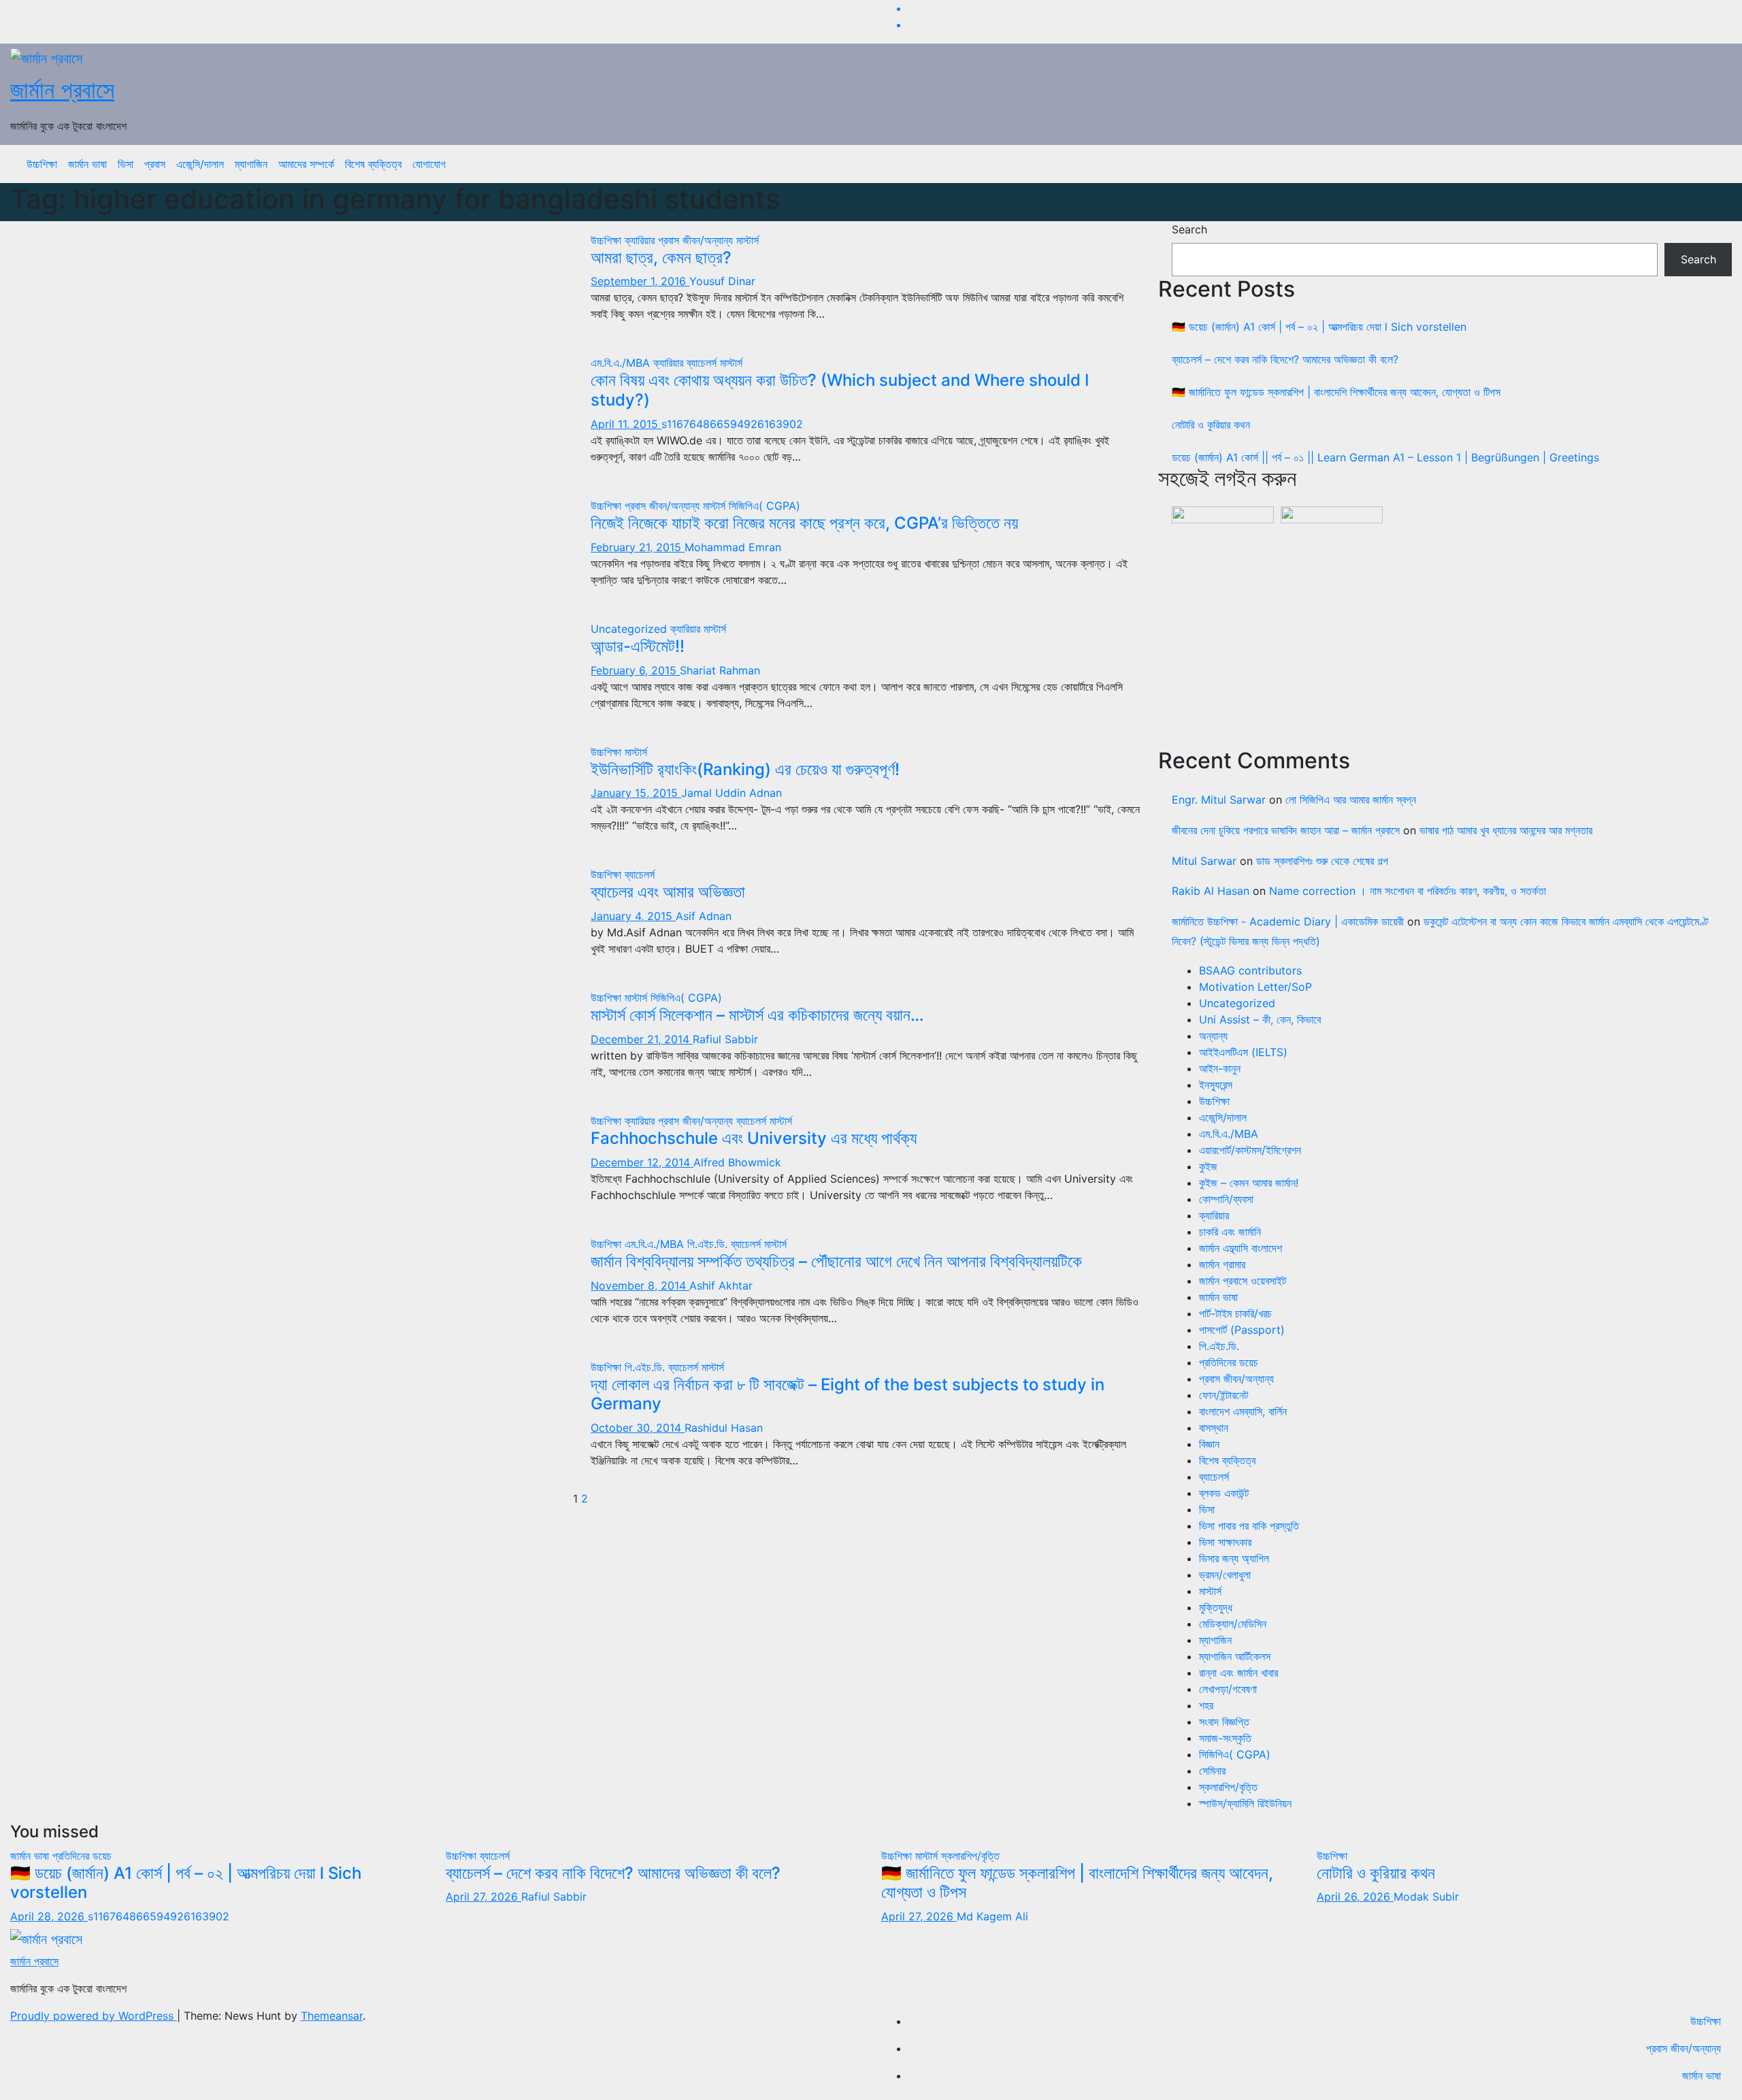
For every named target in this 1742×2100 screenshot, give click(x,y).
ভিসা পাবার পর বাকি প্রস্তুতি (1249, 1526)
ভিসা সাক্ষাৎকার (1225, 1542)
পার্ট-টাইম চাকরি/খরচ (1235, 1313)
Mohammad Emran (733, 547)
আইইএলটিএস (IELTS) (1243, 1052)
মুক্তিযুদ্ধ (1216, 1607)
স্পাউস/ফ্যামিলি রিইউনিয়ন (1245, 1803)
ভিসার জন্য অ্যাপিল (1234, 1558)
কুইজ (1208, 1166)
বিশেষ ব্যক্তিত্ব (373, 164)
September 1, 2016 (640, 281)
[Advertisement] (1452, 636)
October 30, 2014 (638, 1428)
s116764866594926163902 (732, 424)
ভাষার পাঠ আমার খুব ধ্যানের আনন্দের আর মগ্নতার (1506, 830)
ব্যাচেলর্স (703, 363)
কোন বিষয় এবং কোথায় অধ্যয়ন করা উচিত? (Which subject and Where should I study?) (840, 390)
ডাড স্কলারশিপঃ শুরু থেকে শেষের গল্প (1322, 861)
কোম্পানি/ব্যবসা (1226, 1199)
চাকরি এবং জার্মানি (1230, 1232)
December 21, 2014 (642, 1039)
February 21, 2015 (638, 547)
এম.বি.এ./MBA (622, 363)
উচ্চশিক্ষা (42, 164)
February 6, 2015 (635, 670)
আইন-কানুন (1220, 1068)
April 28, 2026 (49, 1916)
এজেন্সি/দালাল (200, 164)
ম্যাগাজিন (251, 164)
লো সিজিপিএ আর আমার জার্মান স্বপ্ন (1351, 800)
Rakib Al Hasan (1211, 891)
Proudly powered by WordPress (94, 2016)
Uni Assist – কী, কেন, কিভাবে (1260, 1019)
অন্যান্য (1213, 1036)
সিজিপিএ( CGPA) (765, 506)
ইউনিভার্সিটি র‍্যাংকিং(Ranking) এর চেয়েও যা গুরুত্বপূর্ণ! (745, 769)
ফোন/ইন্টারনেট (1223, 1395)
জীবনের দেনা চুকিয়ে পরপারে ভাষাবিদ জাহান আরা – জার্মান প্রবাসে (1286, 830)
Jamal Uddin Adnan (732, 793)
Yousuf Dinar (722, 281)
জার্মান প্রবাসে (62, 89)
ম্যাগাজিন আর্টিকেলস (1235, 1656)
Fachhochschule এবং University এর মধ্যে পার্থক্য (754, 1138)
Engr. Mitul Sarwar (1219, 800)
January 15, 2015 (636, 793)
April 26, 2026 (1355, 1897)
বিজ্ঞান (1209, 1444)
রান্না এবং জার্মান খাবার (1238, 1673)
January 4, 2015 (633, 916)
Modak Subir (1426, 1897)
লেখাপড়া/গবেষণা (1228, 1689)
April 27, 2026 (483, 1897)
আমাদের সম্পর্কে (306, 164)
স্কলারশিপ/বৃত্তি (1228, 1787)
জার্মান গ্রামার (1222, 1264)
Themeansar (332, 2016)
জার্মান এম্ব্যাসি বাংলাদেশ (1240, 1248)
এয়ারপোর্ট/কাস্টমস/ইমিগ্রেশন (1250, 1150)
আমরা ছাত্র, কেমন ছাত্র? (661, 258)
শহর (1206, 1705)
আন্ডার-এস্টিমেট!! (638, 646)
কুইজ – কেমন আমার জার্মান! (1249, 1183)
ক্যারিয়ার (641, 240)
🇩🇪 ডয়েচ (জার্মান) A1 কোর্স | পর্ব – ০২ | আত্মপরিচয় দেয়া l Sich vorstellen (1319, 327)
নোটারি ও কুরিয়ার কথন (1211, 425)
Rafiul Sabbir (725, 1039)
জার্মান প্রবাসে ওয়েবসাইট (1243, 1281)
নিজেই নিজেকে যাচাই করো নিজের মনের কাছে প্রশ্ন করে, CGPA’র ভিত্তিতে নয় (804, 523)
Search (1189, 229)
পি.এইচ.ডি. (709, 1244)
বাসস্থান (1214, 1428)
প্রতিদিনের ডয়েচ (1229, 1362)
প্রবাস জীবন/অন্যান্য (697, 240)
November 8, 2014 (640, 1285)
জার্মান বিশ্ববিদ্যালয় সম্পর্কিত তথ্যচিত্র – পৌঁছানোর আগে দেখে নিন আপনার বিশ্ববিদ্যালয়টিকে (836, 1261)
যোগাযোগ (429, 164)
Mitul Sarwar (1204, 861)
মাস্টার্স (747, 240)
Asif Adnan (704, 916)
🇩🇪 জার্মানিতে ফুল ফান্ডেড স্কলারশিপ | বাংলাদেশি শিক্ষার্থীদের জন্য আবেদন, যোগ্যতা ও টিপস (1336, 392)
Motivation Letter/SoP (1255, 987)
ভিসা (126, 164)
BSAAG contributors (1250, 970)
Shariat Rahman (720, 670)
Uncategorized (630, 629)
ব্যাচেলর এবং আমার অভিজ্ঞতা (668, 892)
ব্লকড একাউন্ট (1224, 1493)
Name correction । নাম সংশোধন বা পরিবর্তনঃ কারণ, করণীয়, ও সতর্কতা (1408, 891)
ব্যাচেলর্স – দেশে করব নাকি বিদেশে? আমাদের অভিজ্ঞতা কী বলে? (1285, 359)
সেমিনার (1212, 1771)
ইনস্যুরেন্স (1216, 1085)
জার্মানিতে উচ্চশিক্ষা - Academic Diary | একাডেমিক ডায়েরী (1288, 921)
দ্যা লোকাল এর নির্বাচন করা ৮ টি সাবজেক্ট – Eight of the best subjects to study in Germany (848, 1394)
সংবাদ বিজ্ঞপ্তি (1224, 1722)
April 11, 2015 (626, 424)
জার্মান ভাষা (87, 164)
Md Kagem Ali (992, 1916)
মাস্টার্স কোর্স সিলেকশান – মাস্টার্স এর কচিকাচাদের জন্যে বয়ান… (757, 1015)
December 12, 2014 (642, 1162)
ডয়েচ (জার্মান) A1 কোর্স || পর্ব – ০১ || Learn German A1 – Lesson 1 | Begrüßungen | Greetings (1385, 457)
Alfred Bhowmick (737, 1162)
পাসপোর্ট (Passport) (1242, 1330)
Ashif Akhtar (721, 1285)
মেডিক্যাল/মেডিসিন (1233, 1624)
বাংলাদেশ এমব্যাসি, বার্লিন (1243, 1411)
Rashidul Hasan (724, 1428)
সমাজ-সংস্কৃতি (1225, 1738)
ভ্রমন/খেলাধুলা (1225, 1575)
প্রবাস (155, 164)
